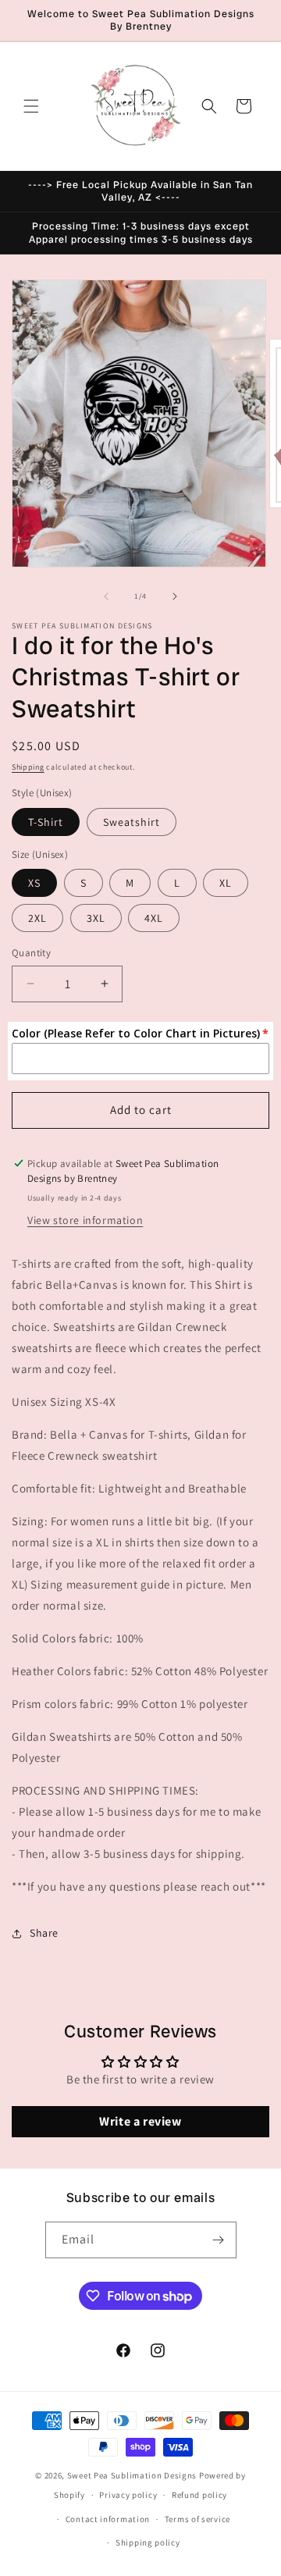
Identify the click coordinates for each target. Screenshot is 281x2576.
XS (34, 883)
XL (226, 883)
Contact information (108, 2519)
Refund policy (199, 2495)
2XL (37, 918)
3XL (96, 918)
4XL (154, 918)
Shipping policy (148, 2542)
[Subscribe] (219, 2240)
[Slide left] (106, 596)
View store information (85, 1220)
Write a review (140, 2121)
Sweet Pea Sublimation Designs (132, 2475)
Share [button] (44, 1933)
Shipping (28, 767)
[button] (31, 106)
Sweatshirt (132, 822)
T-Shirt (46, 822)
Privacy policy (128, 2495)
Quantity (31, 953)
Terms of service (197, 2519)
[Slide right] (175, 596)
